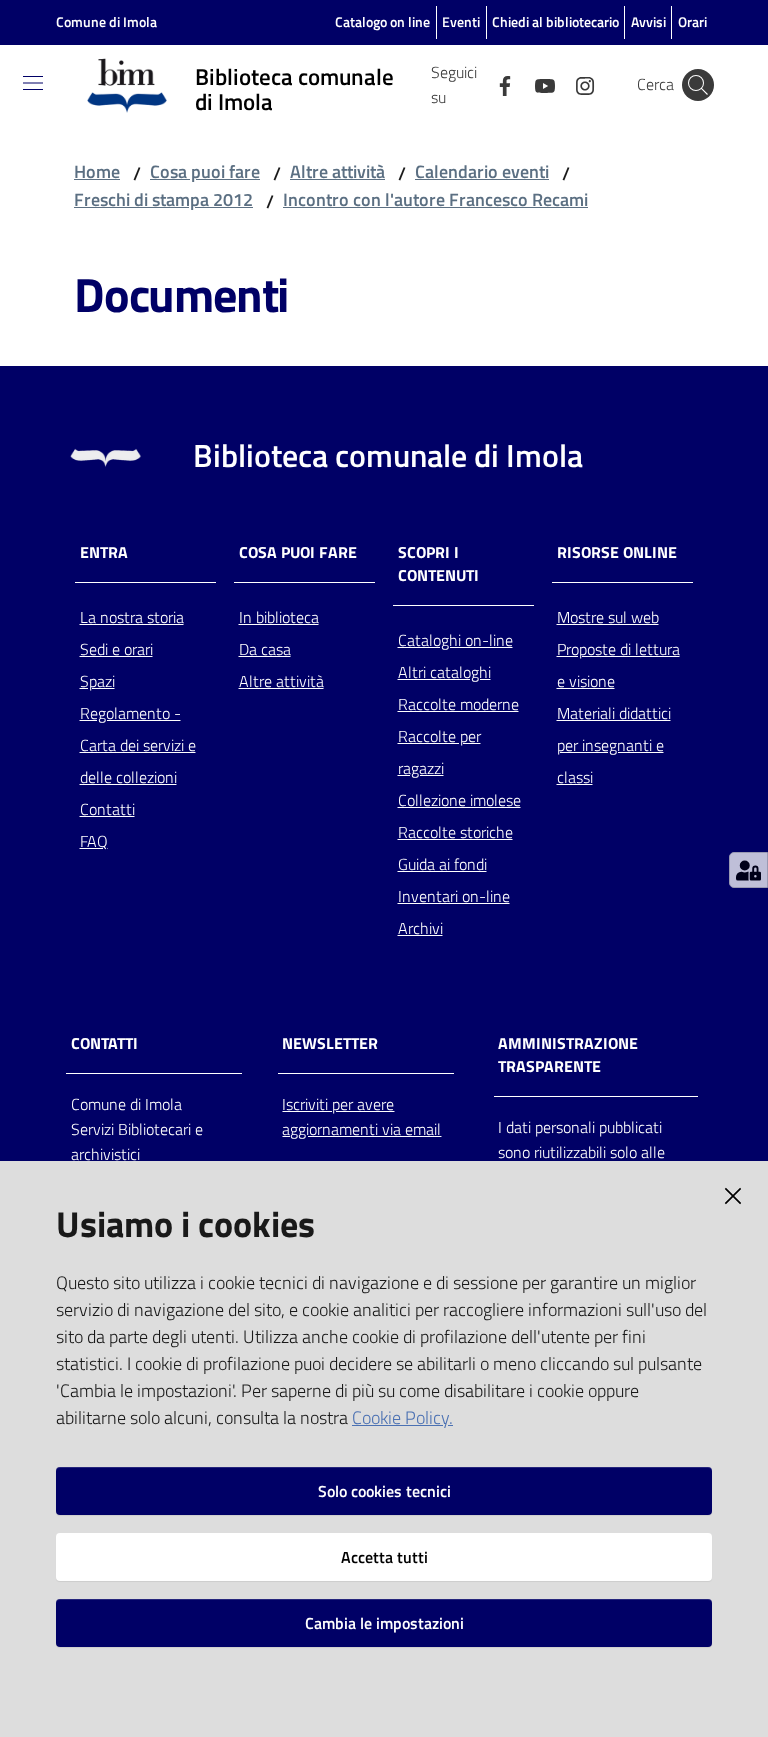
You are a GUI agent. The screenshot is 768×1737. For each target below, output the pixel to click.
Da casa (265, 649)
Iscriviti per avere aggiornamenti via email (361, 1116)
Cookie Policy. (402, 1417)
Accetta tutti (384, 1557)
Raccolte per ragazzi (439, 752)
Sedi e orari (116, 649)
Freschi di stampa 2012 (163, 199)
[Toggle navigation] (33, 83)
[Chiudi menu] (696, 40)
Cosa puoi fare (205, 171)
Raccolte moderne (458, 704)
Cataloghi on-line (455, 640)
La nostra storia (132, 617)
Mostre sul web (608, 617)
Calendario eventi (482, 171)
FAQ (94, 841)
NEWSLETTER (330, 1043)
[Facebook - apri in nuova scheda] (497, 84)
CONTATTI (104, 1043)
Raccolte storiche (455, 832)
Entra (104, 552)
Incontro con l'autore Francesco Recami (435, 199)
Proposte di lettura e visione (618, 665)
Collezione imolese (459, 800)
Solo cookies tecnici (384, 1491)
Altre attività (337, 171)
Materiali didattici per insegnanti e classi (614, 745)
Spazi (97, 681)
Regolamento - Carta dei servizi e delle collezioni (138, 745)
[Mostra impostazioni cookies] (748, 870)
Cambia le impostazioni (384, 1623)
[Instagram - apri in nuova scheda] (577, 84)
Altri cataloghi (444, 672)
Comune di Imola (106, 21)
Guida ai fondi (442, 864)
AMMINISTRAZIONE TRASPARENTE (568, 1055)
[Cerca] (698, 85)
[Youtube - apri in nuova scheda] (537, 84)
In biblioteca (279, 617)
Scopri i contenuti (438, 564)
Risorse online (617, 552)
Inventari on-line (454, 896)
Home (97, 171)
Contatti (107, 809)
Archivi (420, 928)
